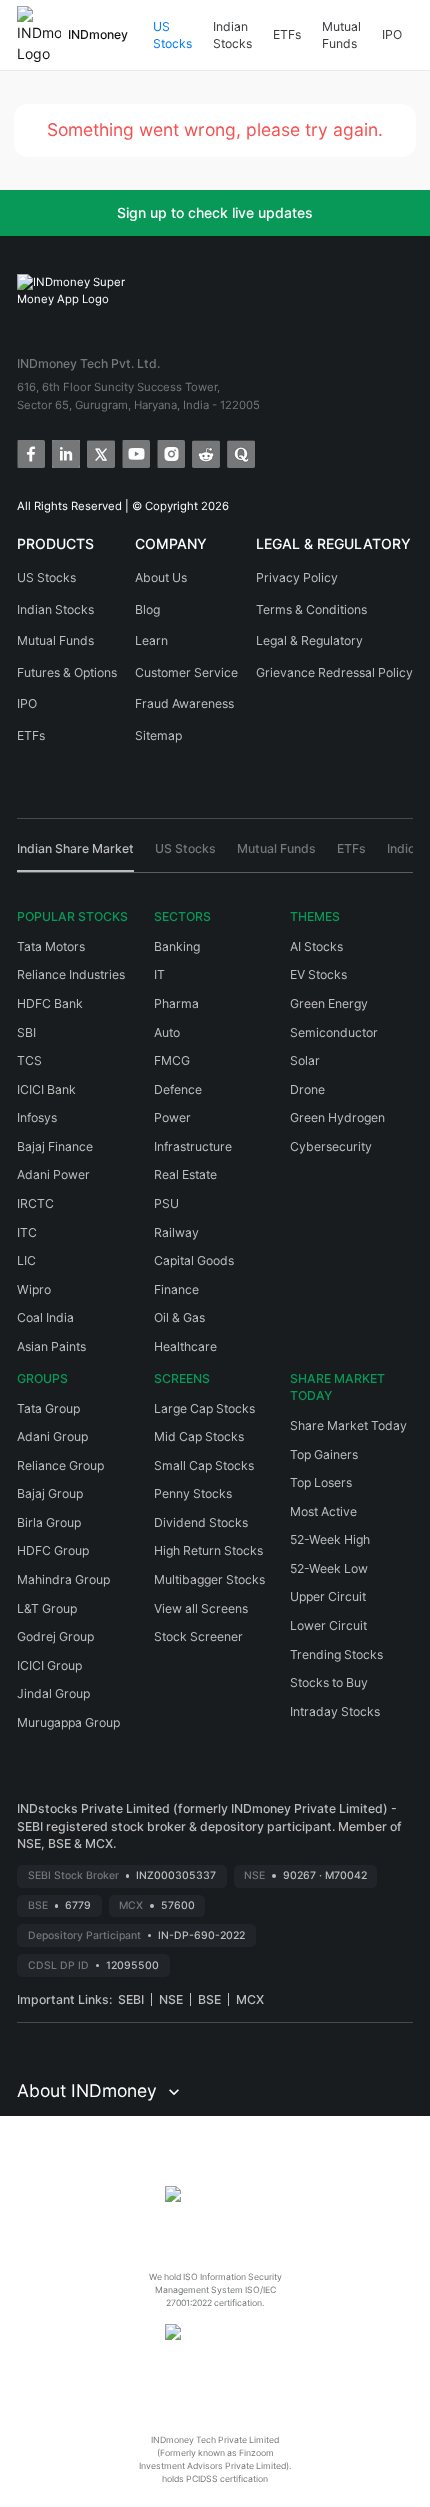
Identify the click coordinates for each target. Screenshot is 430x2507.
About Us (161, 577)
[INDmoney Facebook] (29, 452)
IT (159, 974)
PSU (166, 1203)
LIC (26, 1260)
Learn (151, 640)
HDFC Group (53, 1550)
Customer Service (186, 672)
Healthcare (185, 1346)
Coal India (45, 1317)
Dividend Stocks (201, 1522)
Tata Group (48, 1408)
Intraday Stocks (335, 1711)
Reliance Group (60, 1465)
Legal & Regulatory (309, 640)
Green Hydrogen (337, 1117)
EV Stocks (318, 974)
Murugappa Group (68, 1722)
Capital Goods (194, 1260)
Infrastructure (193, 1146)
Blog (147, 609)
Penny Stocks (193, 1493)
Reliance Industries (71, 974)
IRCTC (35, 1203)
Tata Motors (51, 946)
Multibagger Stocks (209, 1579)
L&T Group (47, 1608)
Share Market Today (348, 1425)
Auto (167, 1032)
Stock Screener (198, 1636)
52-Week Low (329, 1568)
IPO (392, 34)
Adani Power (53, 1174)
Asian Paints (51, 1346)
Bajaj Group (50, 1493)
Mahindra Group (63, 1579)
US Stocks (172, 35)
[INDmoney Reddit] (204, 452)
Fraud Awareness (184, 703)
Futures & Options (67, 672)
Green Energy (329, 1003)
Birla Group (49, 1522)
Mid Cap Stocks (199, 1436)
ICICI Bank (46, 1089)
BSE (209, 1999)
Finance (176, 1289)
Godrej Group (55, 1636)
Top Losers (321, 1482)
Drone (307, 1089)
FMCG (172, 1060)
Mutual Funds (341, 35)
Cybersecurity (331, 1146)
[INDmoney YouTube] (134, 452)
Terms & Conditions (311, 609)
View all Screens (201, 1608)
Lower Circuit (328, 1625)
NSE (171, 1999)
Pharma (176, 1003)
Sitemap (158, 735)
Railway (176, 1232)
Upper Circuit (328, 1596)
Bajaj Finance (55, 1146)
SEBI (131, 1999)
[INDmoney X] (99, 452)
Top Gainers (324, 1454)
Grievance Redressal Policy (334, 672)
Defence (178, 1089)
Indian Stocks (232, 35)
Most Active (323, 1511)
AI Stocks (316, 946)
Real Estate (185, 1174)
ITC (27, 1232)
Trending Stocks (336, 1654)
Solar (305, 1060)
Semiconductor (334, 1032)
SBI (26, 1032)
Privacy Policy (297, 577)
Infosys (37, 1117)
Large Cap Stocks (204, 1408)
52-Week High (330, 1539)
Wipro (34, 1289)
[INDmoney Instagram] (169, 452)
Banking (177, 946)
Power (172, 1117)
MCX (250, 1999)
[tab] (75, 856)
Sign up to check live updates (215, 212)
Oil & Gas (179, 1317)
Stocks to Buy (329, 1682)
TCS (29, 1060)
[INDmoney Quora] (239, 452)
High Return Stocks (208, 1550)
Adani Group (52, 1436)
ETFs (287, 34)
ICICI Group (49, 1665)
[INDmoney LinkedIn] (64, 452)
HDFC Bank (50, 1003)
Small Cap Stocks (204, 1465)
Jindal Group (53, 1693)
